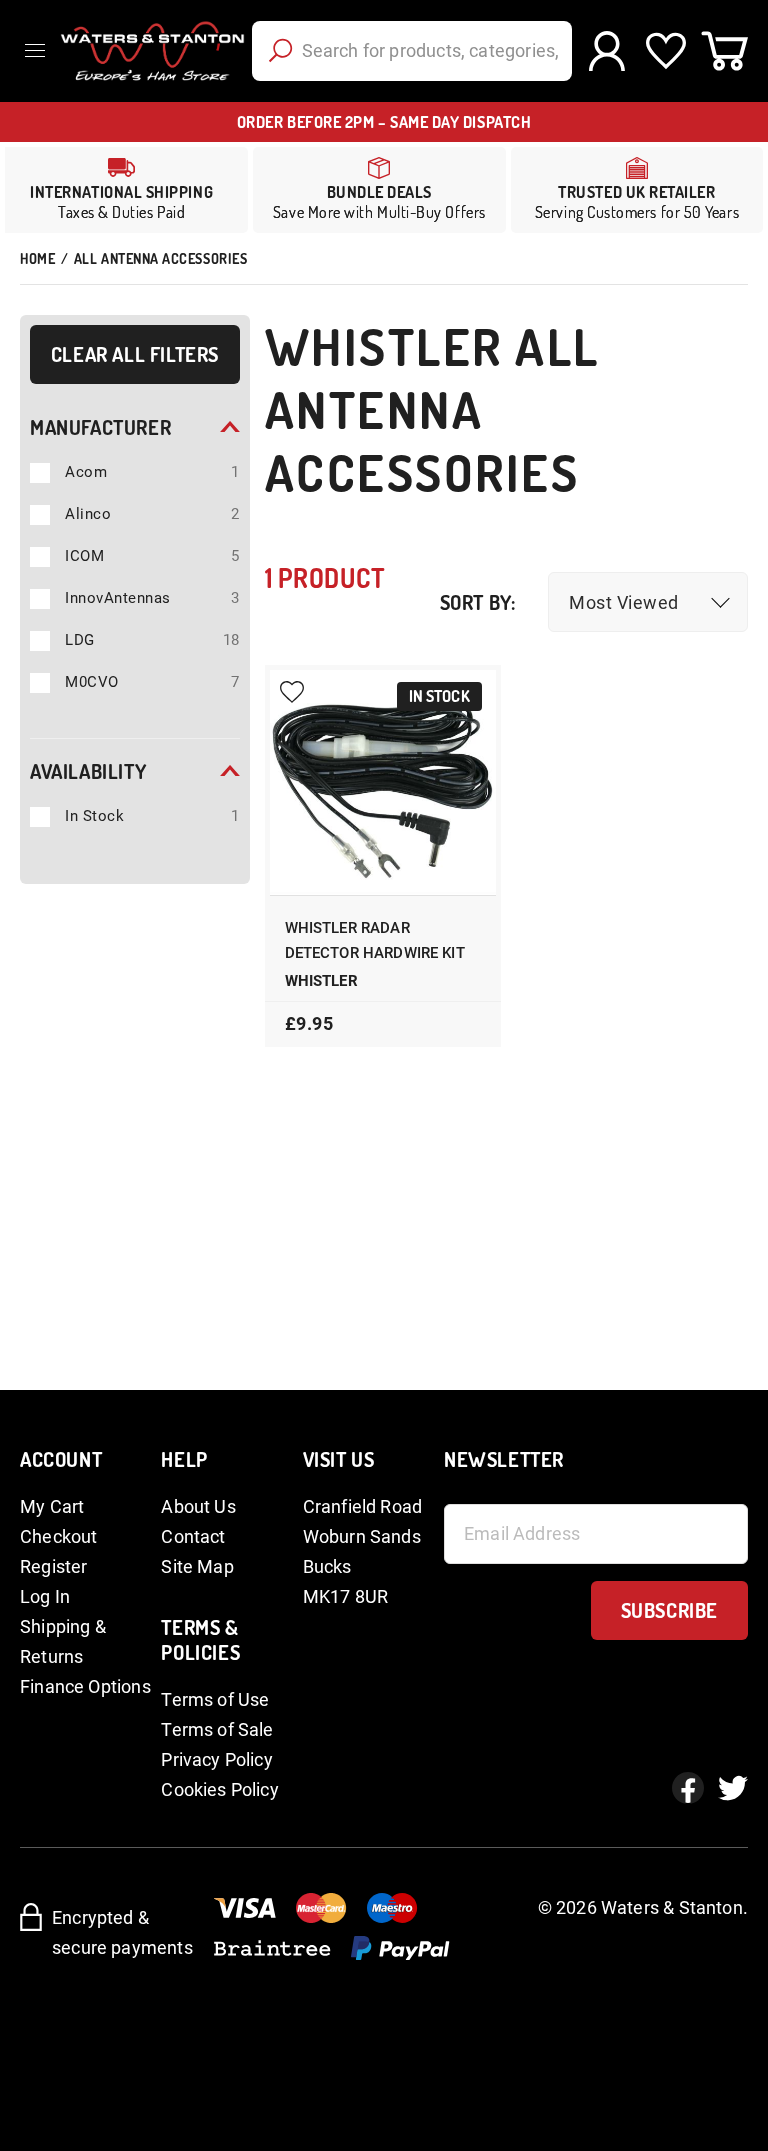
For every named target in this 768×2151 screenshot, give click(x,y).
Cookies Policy (220, 1789)
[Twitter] (733, 1788)
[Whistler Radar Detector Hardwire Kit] (383, 783)
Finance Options (85, 1686)
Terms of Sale (217, 1729)
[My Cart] (724, 51)
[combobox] (412, 51)
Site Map (197, 1566)
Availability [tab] (88, 771)
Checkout (58, 1536)
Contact (193, 1536)
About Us (198, 1506)
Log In (45, 1596)
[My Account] (606, 51)
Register (53, 1566)
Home (37, 258)
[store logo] (150, 51)
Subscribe (669, 1610)
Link (379, 190)
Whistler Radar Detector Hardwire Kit (375, 940)
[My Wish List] (665, 51)
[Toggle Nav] (40, 50)
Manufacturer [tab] (100, 427)
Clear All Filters (135, 354)
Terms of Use (215, 1699)
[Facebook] (688, 1788)
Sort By (475, 602)
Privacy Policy (217, 1759)
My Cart (52, 1506)
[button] (648, 602)
